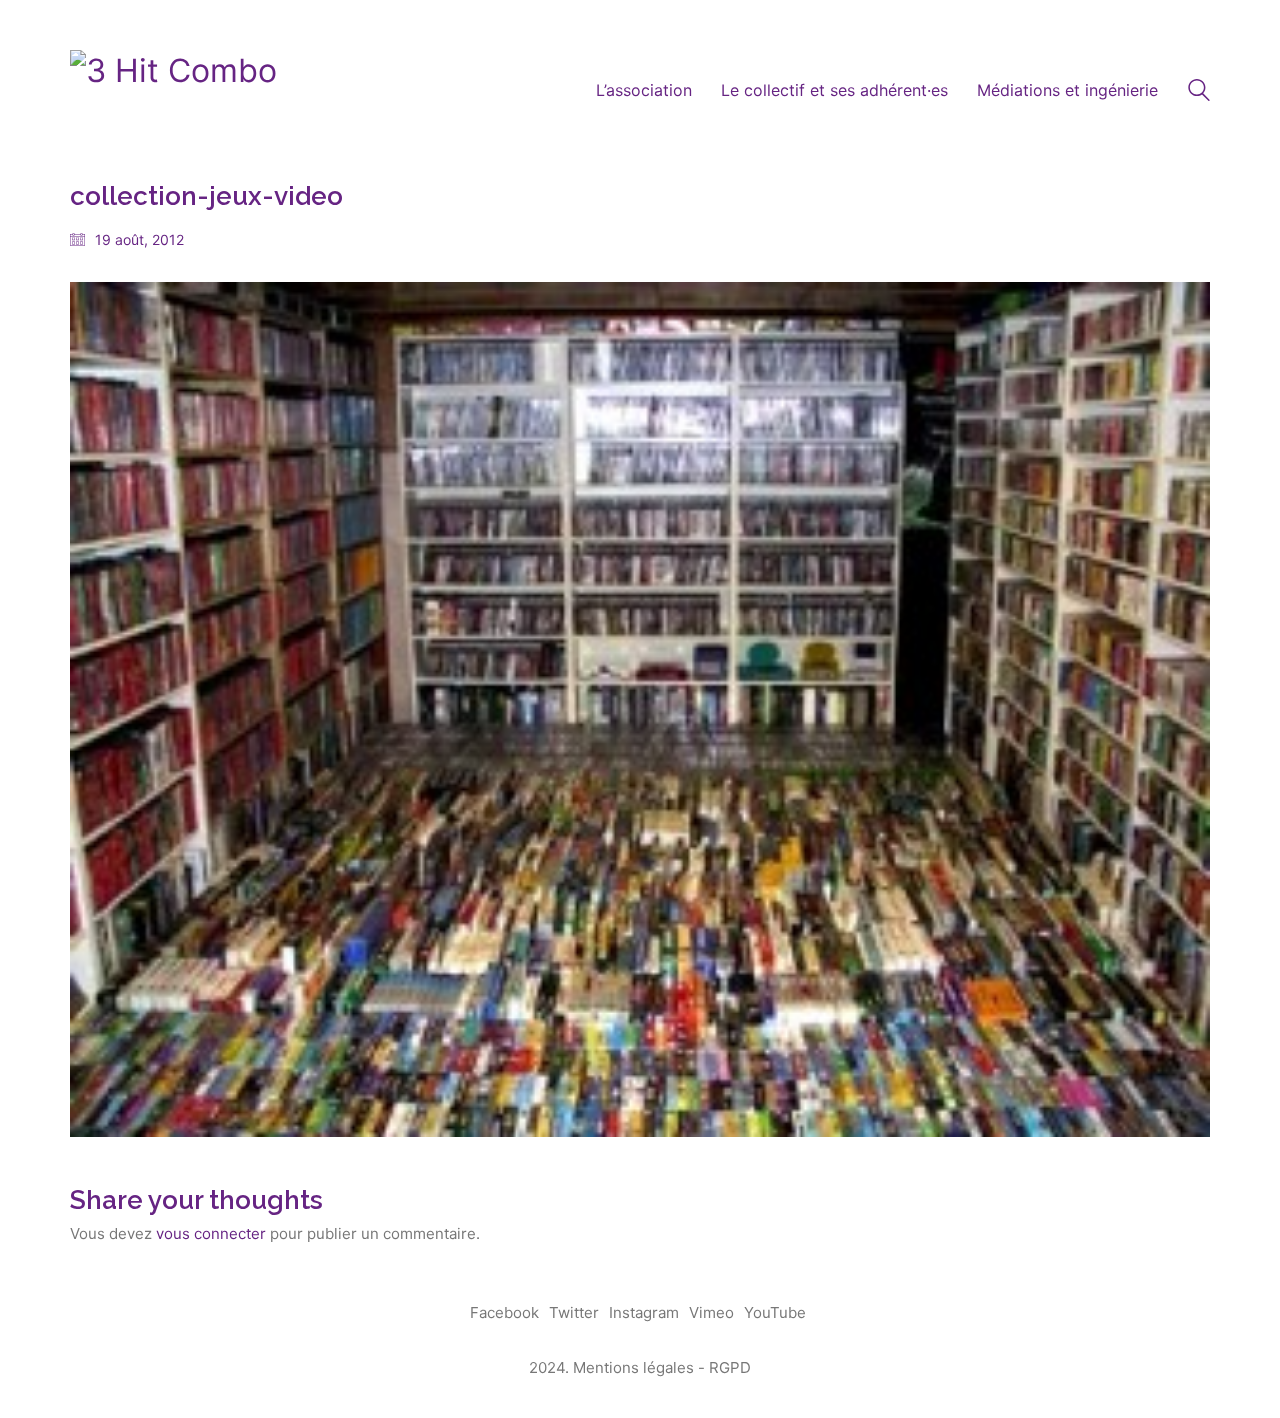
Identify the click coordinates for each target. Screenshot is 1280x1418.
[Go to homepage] (173, 91)
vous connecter (211, 1233)
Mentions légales (633, 1367)
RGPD (730, 1367)
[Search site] (1199, 92)
